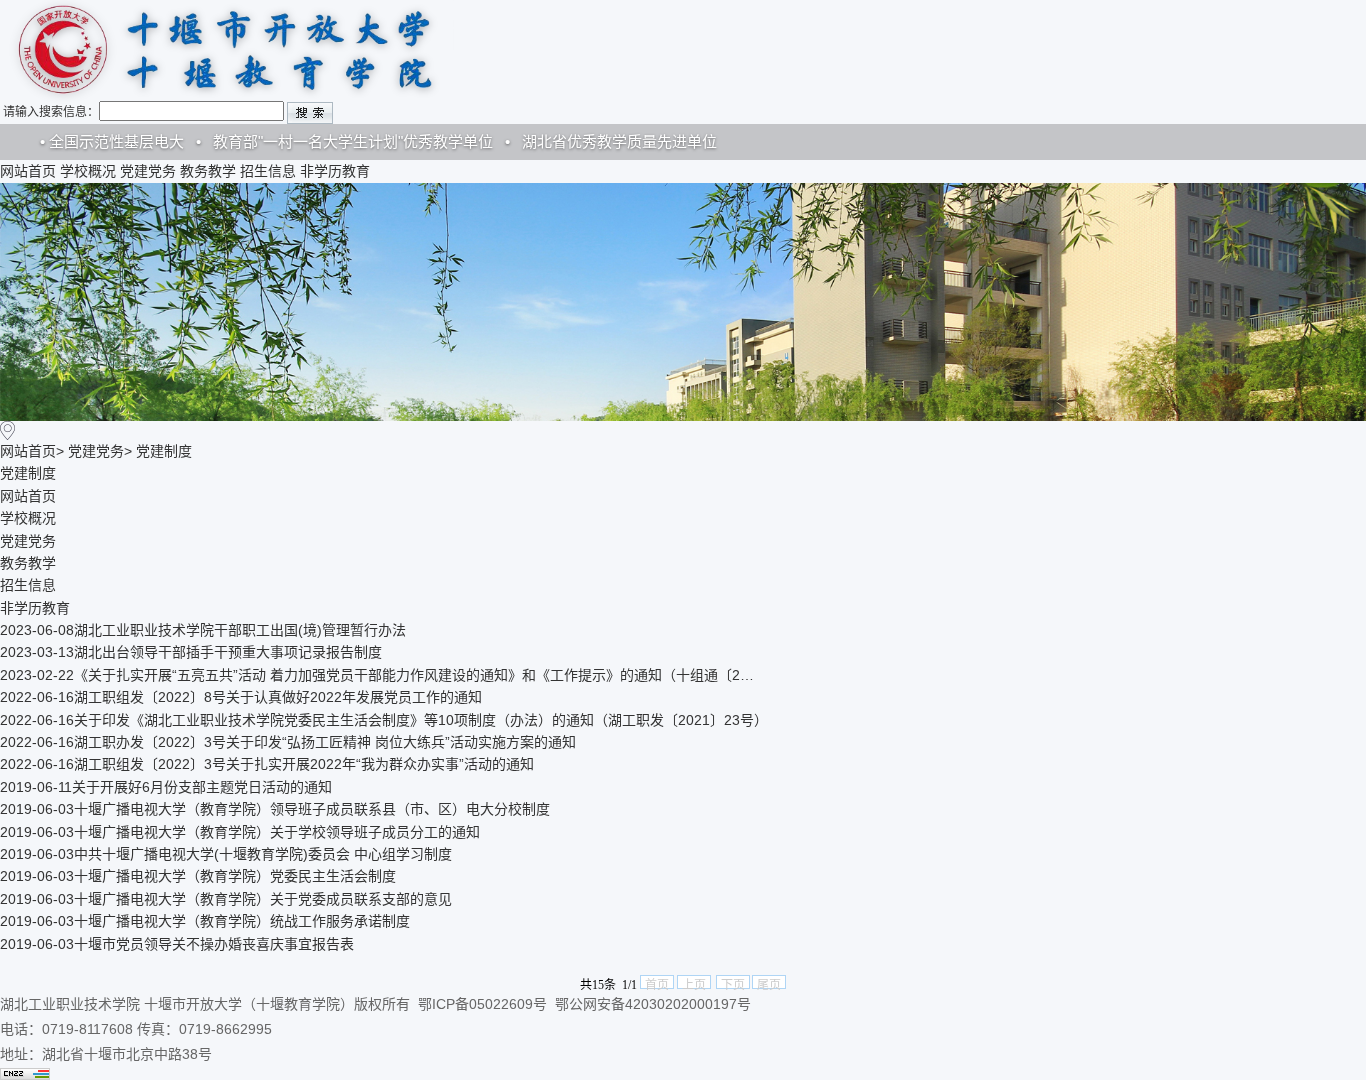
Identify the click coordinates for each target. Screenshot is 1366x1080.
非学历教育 (335, 171)
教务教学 (208, 171)
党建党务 (148, 171)
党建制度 (164, 451)
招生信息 (268, 171)
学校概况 (88, 171)
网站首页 (28, 171)
